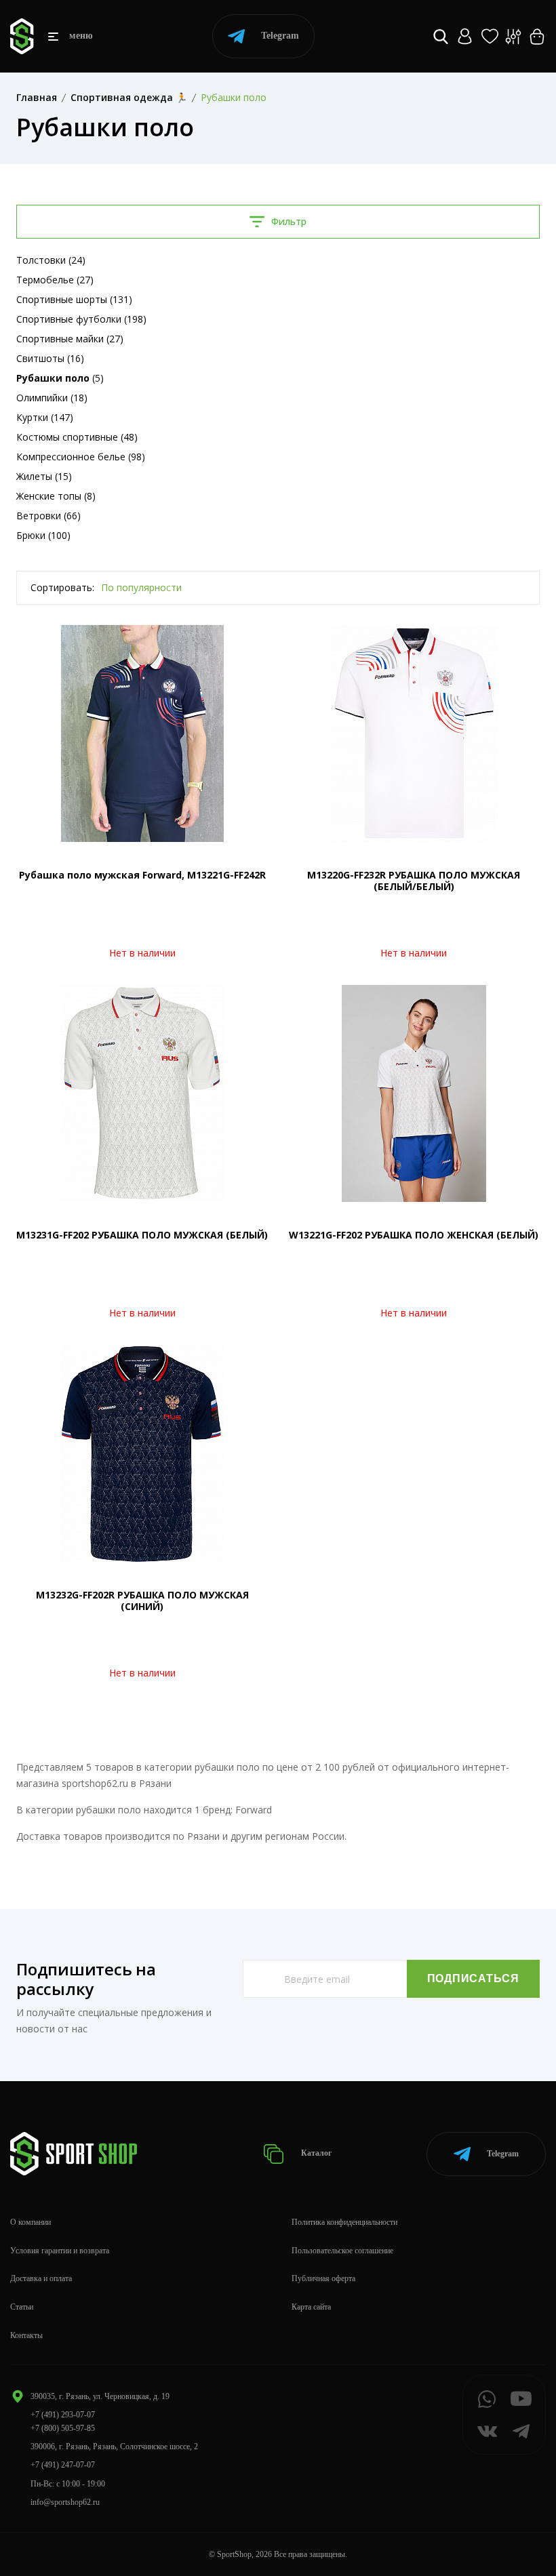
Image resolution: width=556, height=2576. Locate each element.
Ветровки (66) (48, 516)
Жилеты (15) (44, 476)
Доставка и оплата (41, 2278)
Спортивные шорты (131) (74, 299)
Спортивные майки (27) (70, 339)
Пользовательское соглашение (342, 2251)
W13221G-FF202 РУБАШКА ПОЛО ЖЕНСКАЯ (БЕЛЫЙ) (414, 1235)
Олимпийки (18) (52, 398)
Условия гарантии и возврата (60, 2251)
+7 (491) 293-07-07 (63, 2415)
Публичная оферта (323, 2278)
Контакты (26, 2335)
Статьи (22, 2307)
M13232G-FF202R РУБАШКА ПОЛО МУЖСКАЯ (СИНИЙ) (142, 1601)
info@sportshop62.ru (65, 2502)
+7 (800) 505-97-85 (63, 2428)
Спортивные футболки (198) (81, 319)
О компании (31, 2222)
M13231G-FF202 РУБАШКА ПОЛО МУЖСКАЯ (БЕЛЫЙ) (142, 1235)
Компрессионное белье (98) (81, 457)
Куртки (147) (45, 417)
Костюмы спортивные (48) (77, 437)
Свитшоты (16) (50, 358)
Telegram (280, 36)
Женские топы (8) (56, 496)
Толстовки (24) (51, 260)
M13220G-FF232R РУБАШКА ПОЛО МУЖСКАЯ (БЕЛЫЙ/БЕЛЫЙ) (414, 881)
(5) (60, 378)
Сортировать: (62, 587)
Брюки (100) (43, 535)
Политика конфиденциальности (344, 2222)
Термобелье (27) (55, 280)
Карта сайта (311, 2307)
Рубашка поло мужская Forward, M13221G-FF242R (142, 875)
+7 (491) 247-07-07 (63, 2465)
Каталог (315, 2153)
